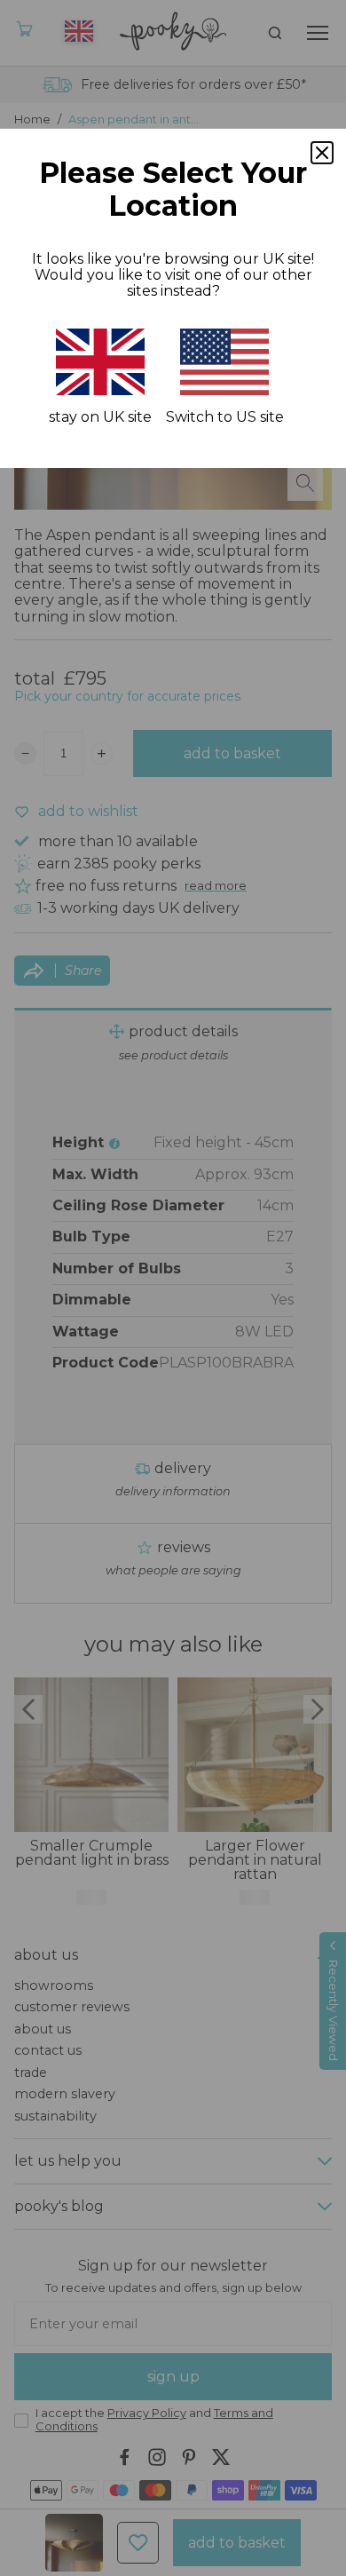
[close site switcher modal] (322, 153)
